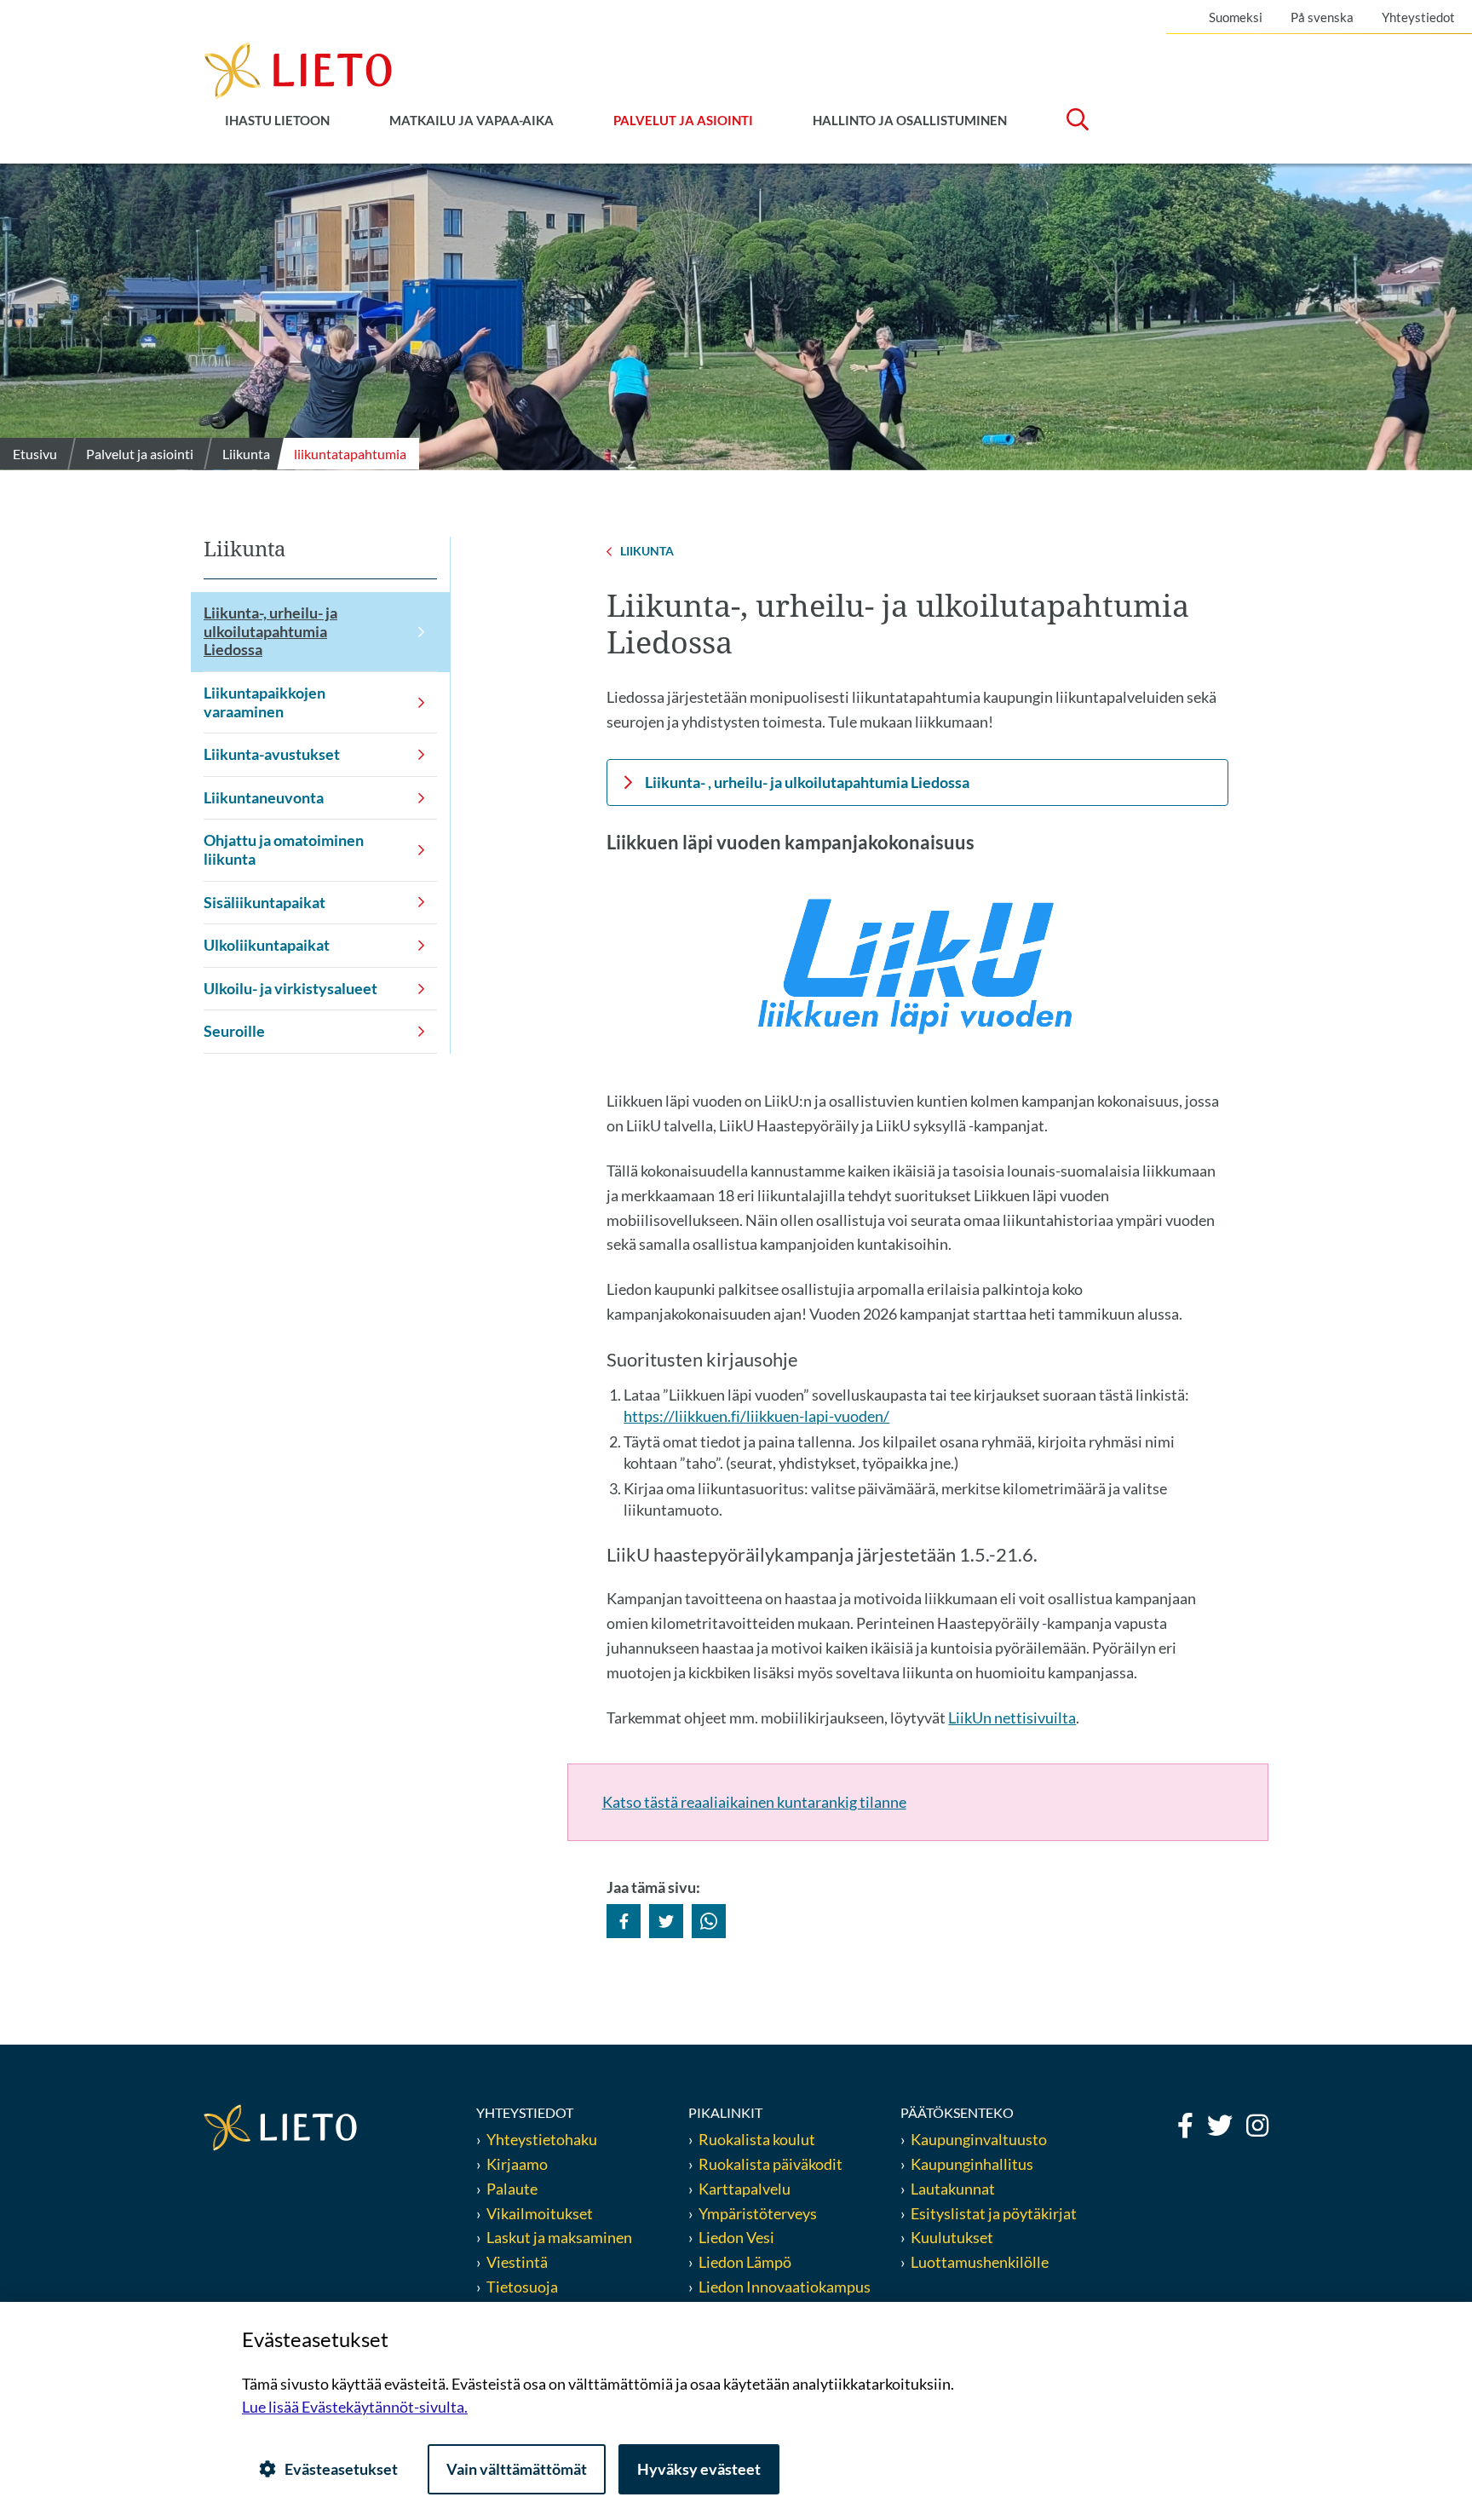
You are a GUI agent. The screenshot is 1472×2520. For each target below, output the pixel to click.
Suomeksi (1236, 17)
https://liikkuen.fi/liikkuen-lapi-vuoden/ (756, 1416)
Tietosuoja (522, 2287)
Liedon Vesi (738, 2237)
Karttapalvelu (745, 2189)
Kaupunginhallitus (972, 2164)
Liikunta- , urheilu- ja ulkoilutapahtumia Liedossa (807, 782)
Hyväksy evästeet (699, 2469)
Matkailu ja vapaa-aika (471, 120)
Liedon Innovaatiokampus (785, 2287)
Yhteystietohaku (542, 2139)
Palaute (512, 2189)
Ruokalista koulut (757, 2139)
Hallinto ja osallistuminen (910, 120)
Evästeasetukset (341, 2469)
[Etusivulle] (298, 69)
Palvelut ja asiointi (683, 120)
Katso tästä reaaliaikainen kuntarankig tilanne (754, 1802)
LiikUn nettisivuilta (1012, 1717)
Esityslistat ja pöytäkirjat (994, 2213)
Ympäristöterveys (758, 2213)
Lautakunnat (953, 2189)
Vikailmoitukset (540, 2213)
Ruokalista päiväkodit (770, 2164)
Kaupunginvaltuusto (979, 2139)
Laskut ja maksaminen (559, 2237)
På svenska (1322, 17)
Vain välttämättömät (517, 2469)
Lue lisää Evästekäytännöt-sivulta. (355, 2407)
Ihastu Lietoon (277, 120)
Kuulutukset (952, 2237)
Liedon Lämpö (745, 2262)
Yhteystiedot (1418, 17)
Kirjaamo (517, 2164)
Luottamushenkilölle (980, 2262)
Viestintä (517, 2262)
